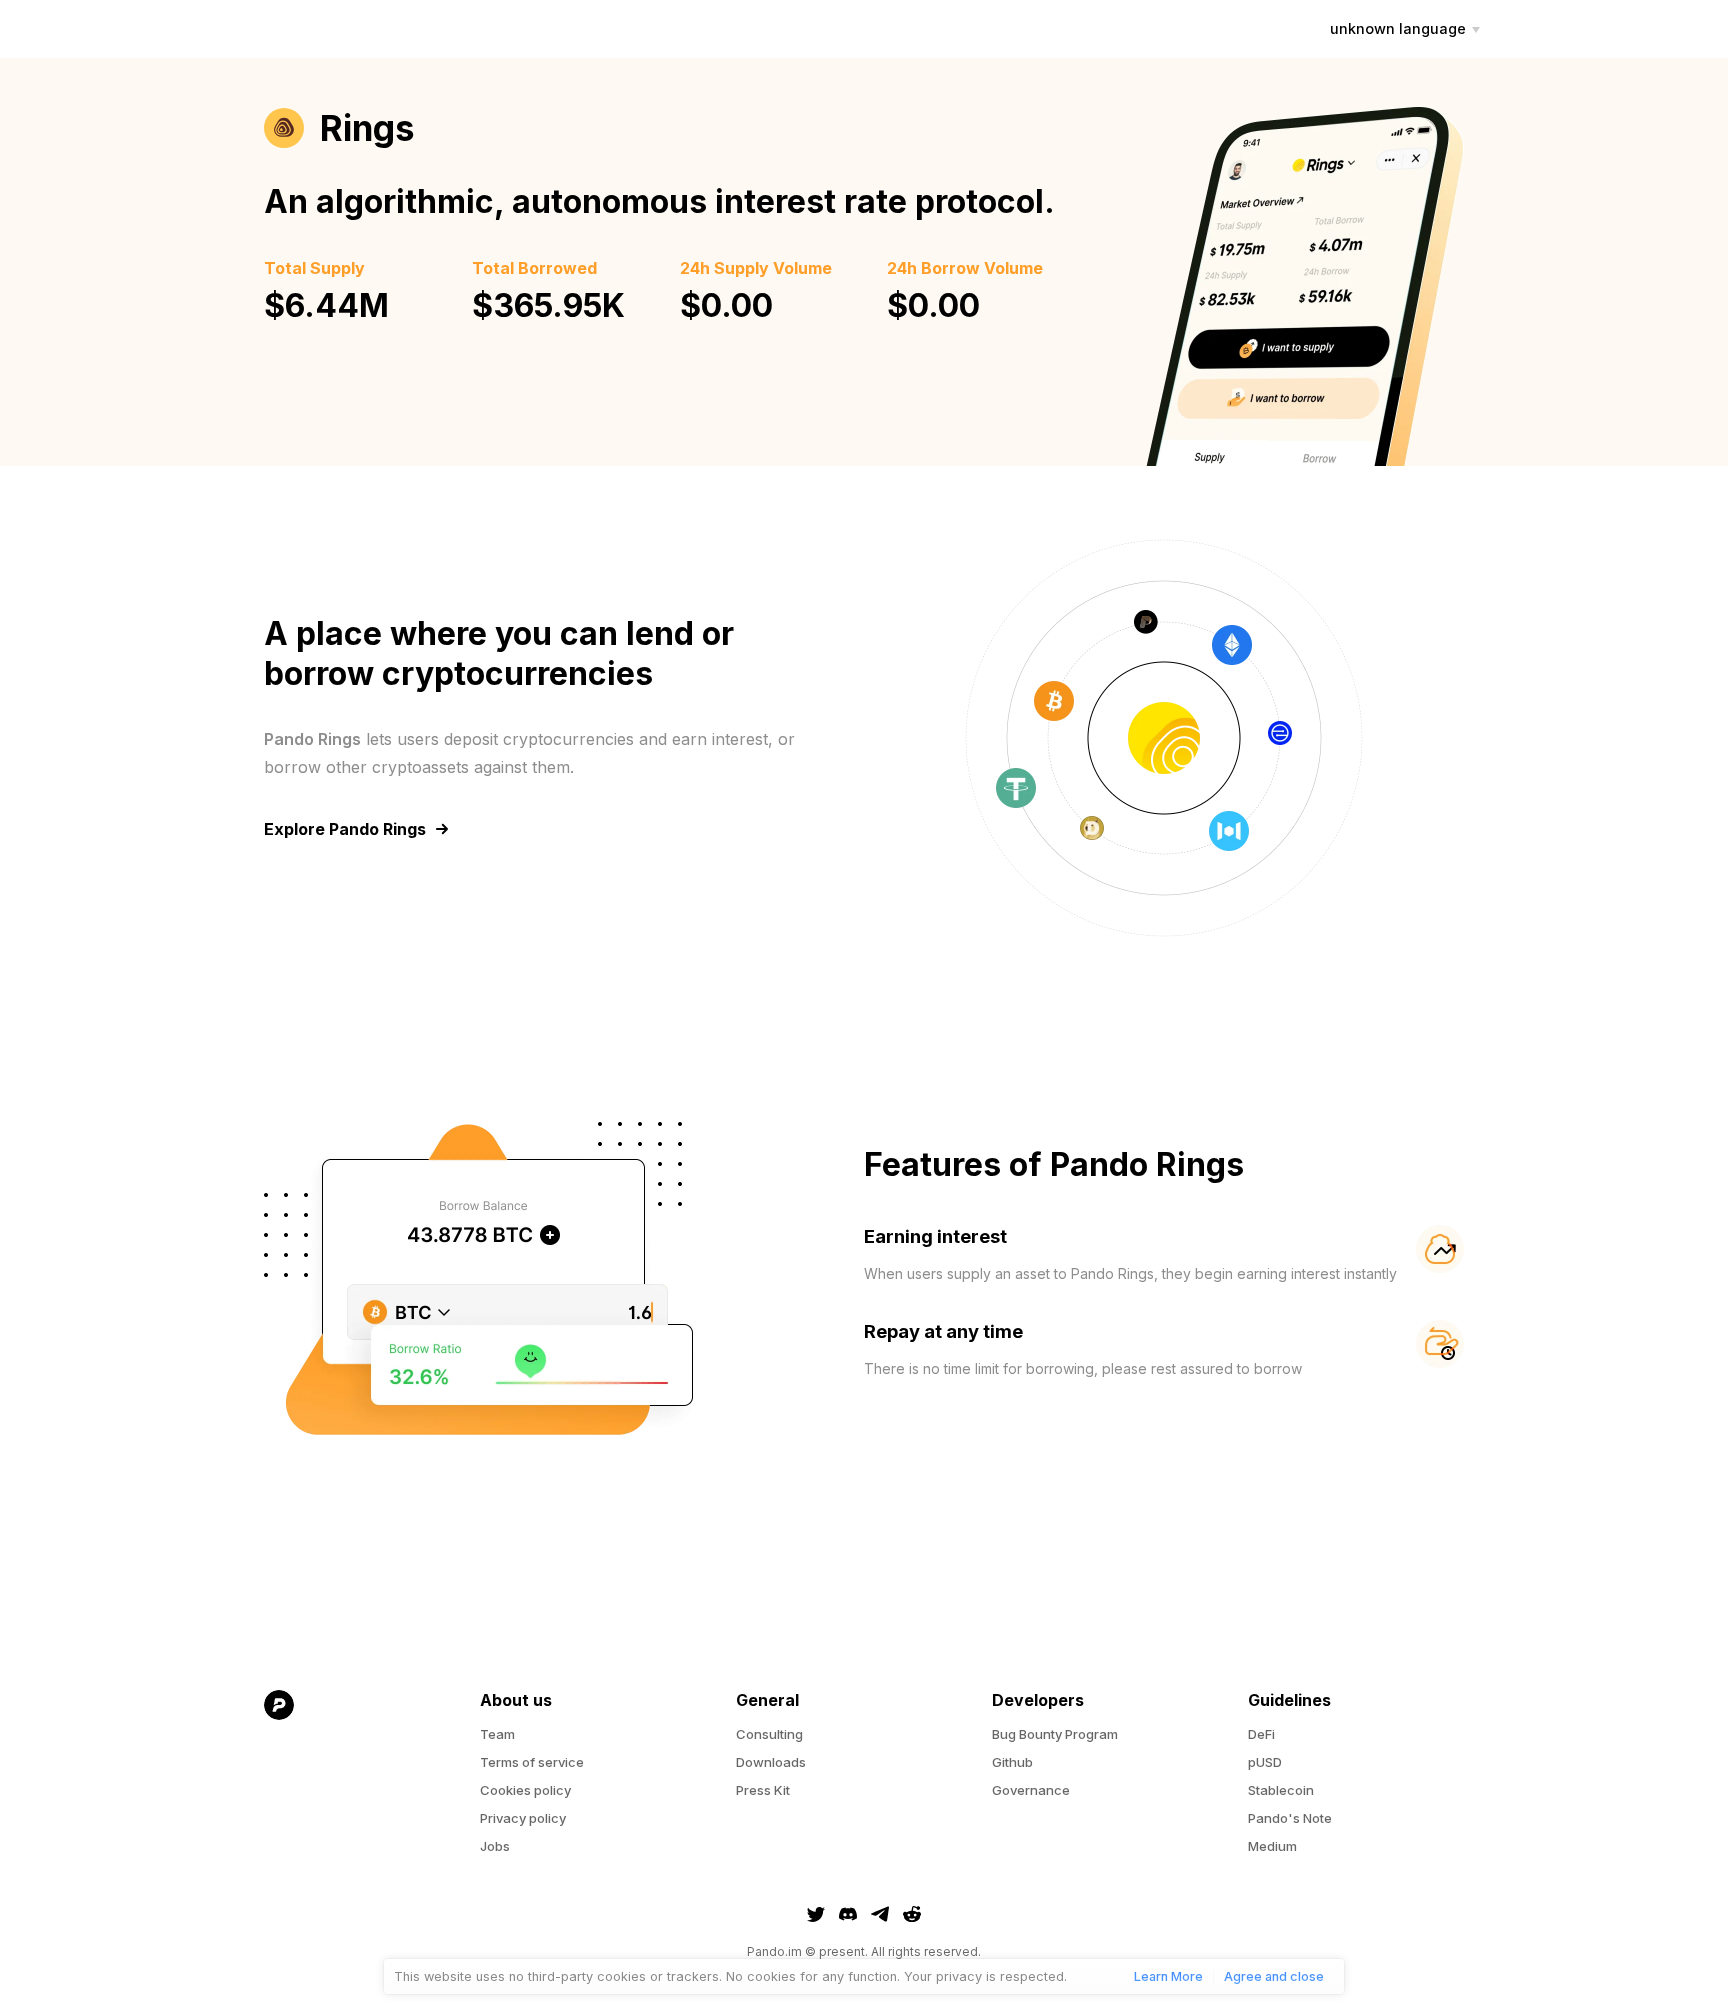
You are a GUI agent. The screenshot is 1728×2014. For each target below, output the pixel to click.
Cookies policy (525, 1790)
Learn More (1168, 1976)
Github (1012, 1762)
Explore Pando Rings (345, 829)
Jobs (495, 1846)
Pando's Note (1290, 1818)
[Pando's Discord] (848, 1914)
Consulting (769, 1734)
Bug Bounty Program (1055, 1734)
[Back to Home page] (352, 1794)
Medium (1272, 1846)
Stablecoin (1281, 1790)
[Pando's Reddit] (912, 1914)
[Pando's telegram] (880, 1914)
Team (497, 1734)
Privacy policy (523, 1818)
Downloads (771, 1762)
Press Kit (763, 1790)
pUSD (1265, 1762)
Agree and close (1274, 1976)
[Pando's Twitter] (816, 1914)
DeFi (1261, 1734)
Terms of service (532, 1762)
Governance (1031, 1790)
